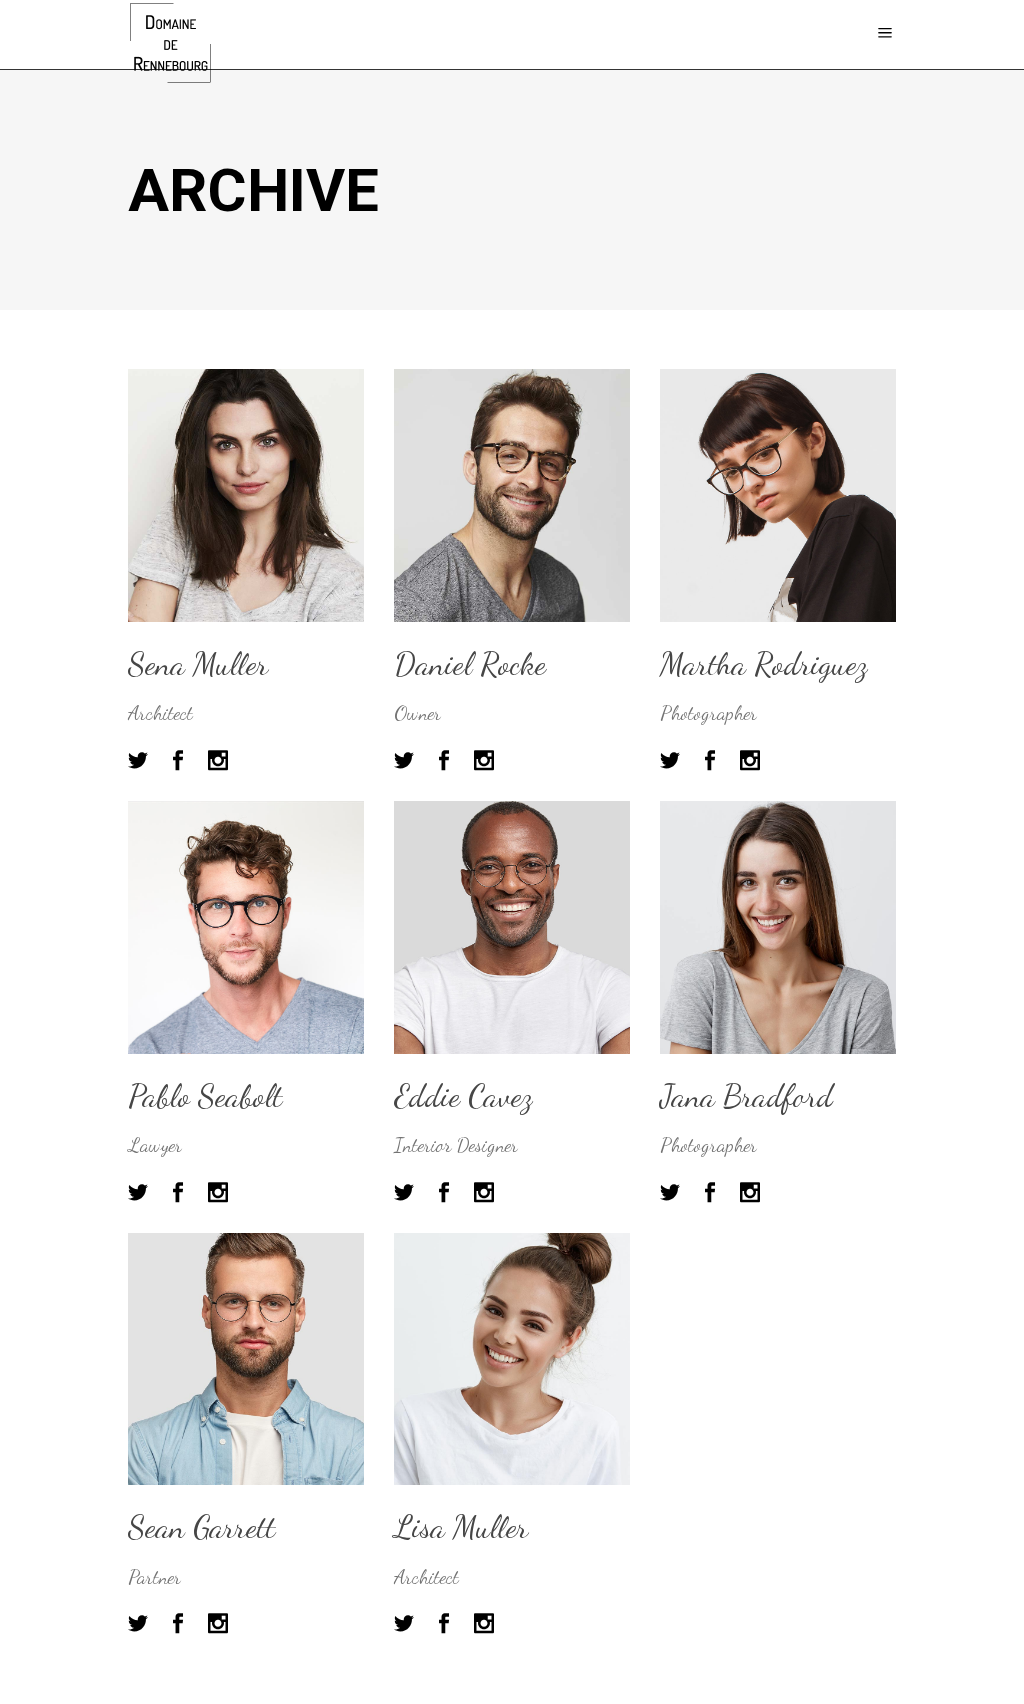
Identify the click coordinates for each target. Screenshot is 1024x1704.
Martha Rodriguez (763, 664)
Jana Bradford (746, 1096)
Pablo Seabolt (205, 1096)
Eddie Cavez (463, 1096)
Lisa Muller (461, 1527)
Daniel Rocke (470, 664)
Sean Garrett (201, 1527)
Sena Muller (198, 664)
